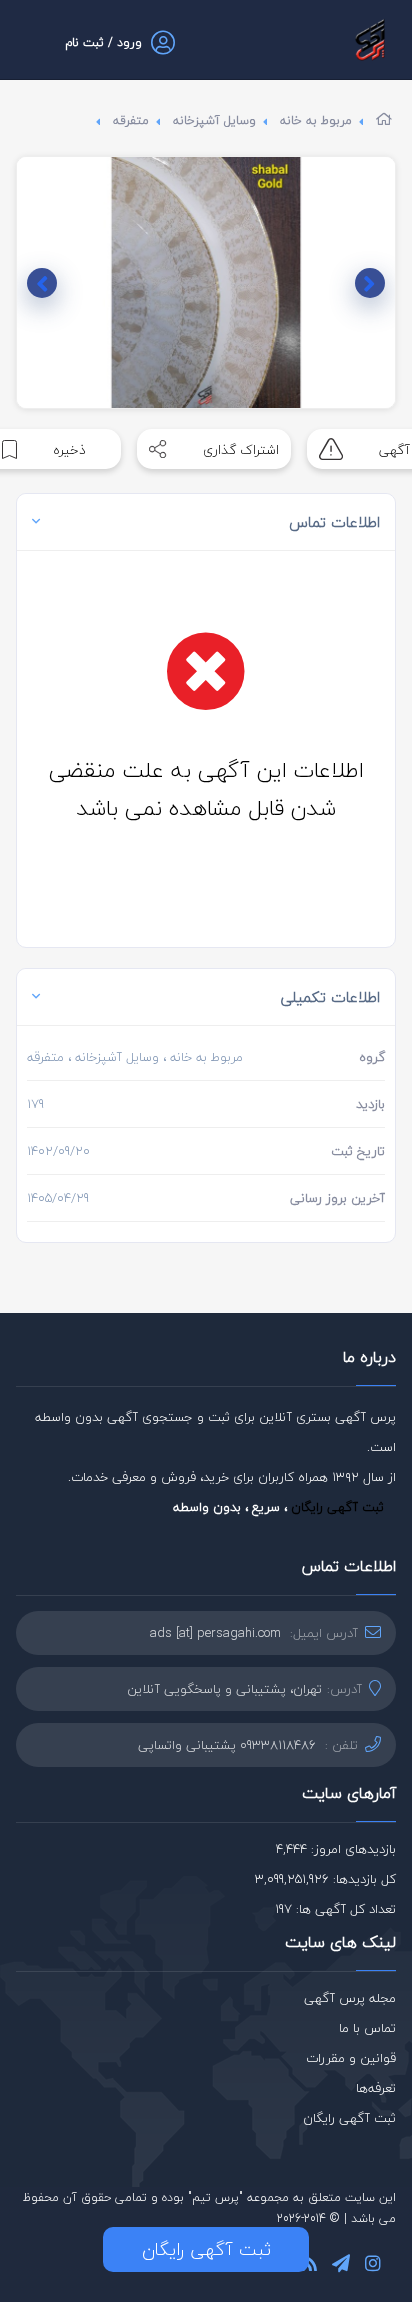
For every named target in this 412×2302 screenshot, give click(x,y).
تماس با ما (367, 2028)
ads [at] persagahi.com (215, 1633)
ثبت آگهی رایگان (337, 1507)
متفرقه (131, 120)
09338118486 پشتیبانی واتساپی (227, 1745)
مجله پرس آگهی (350, 1998)
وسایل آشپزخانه (214, 120)
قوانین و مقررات (351, 2058)
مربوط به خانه (316, 120)
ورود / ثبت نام (103, 42)
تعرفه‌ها (376, 2088)
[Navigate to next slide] (42, 283)
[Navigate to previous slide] (370, 283)
